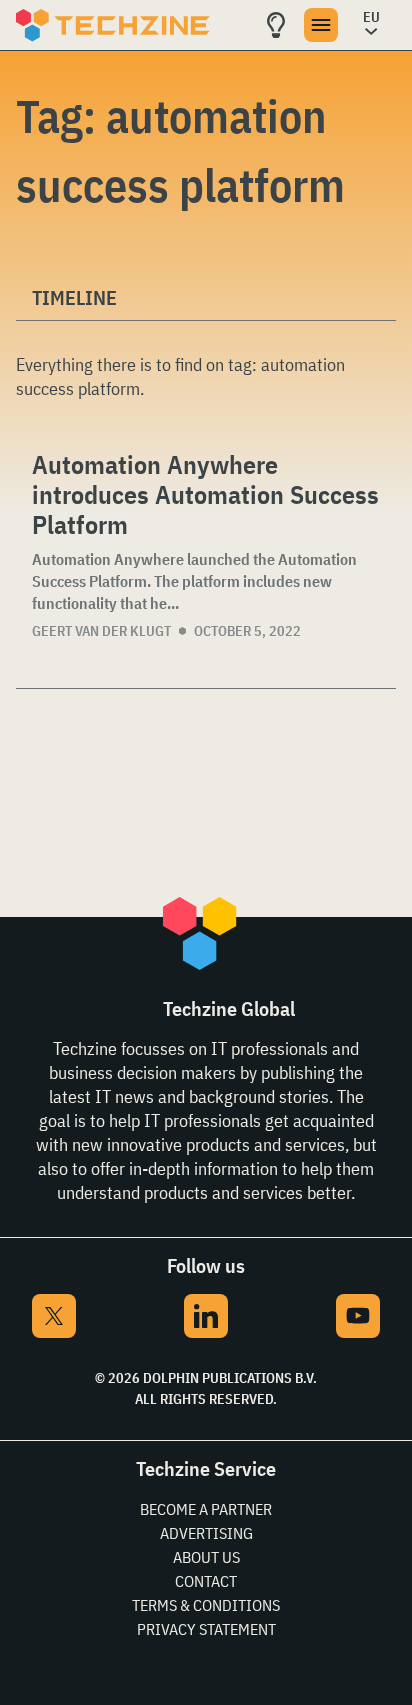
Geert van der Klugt (101, 631)
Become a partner (206, 1509)
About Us (206, 1557)
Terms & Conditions (206, 1605)
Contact (206, 1581)
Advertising (206, 1533)
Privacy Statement (206, 1629)
